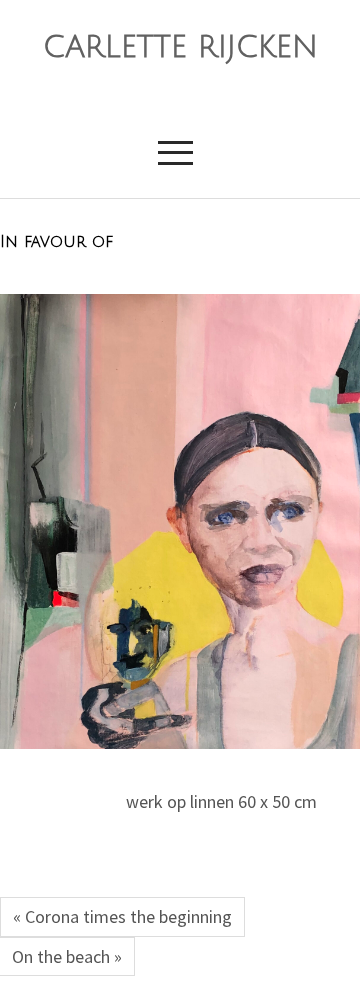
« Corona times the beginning (122, 916)
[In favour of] (180, 521)
